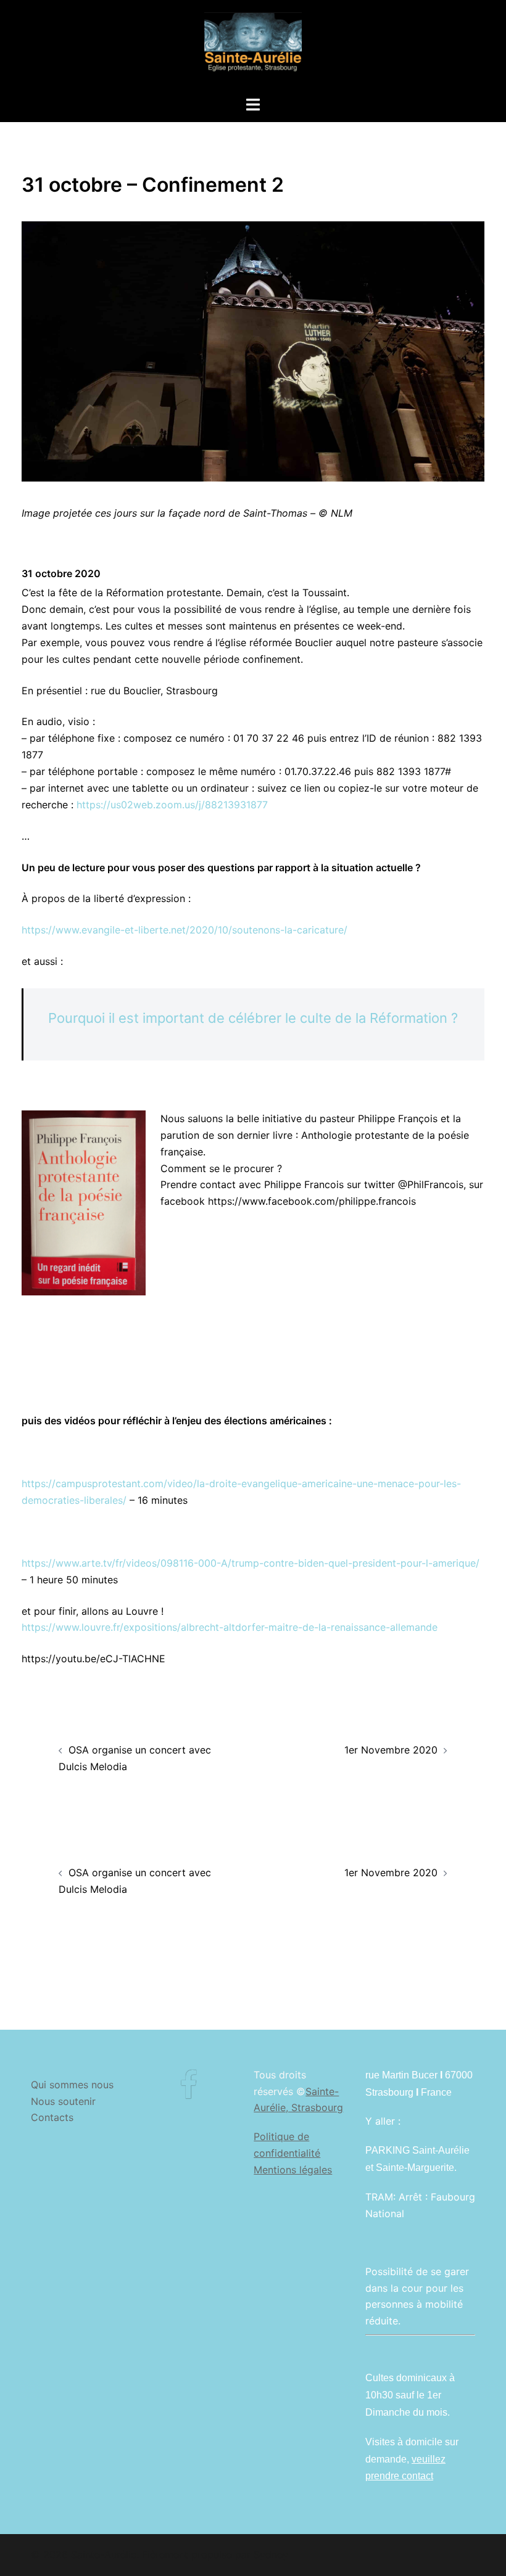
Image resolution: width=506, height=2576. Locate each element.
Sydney (271, 2554)
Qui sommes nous (72, 2085)
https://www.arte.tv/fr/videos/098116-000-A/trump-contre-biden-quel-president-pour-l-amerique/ (251, 1563)
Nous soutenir (63, 2101)
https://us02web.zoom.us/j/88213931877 (172, 805)
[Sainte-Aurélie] (253, 47)
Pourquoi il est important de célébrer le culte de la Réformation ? (253, 1018)
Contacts (52, 2117)
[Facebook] (189, 2093)
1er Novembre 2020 (391, 1750)
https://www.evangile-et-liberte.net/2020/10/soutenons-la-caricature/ (185, 930)
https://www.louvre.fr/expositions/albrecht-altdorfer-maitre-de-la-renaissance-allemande (230, 1627)
